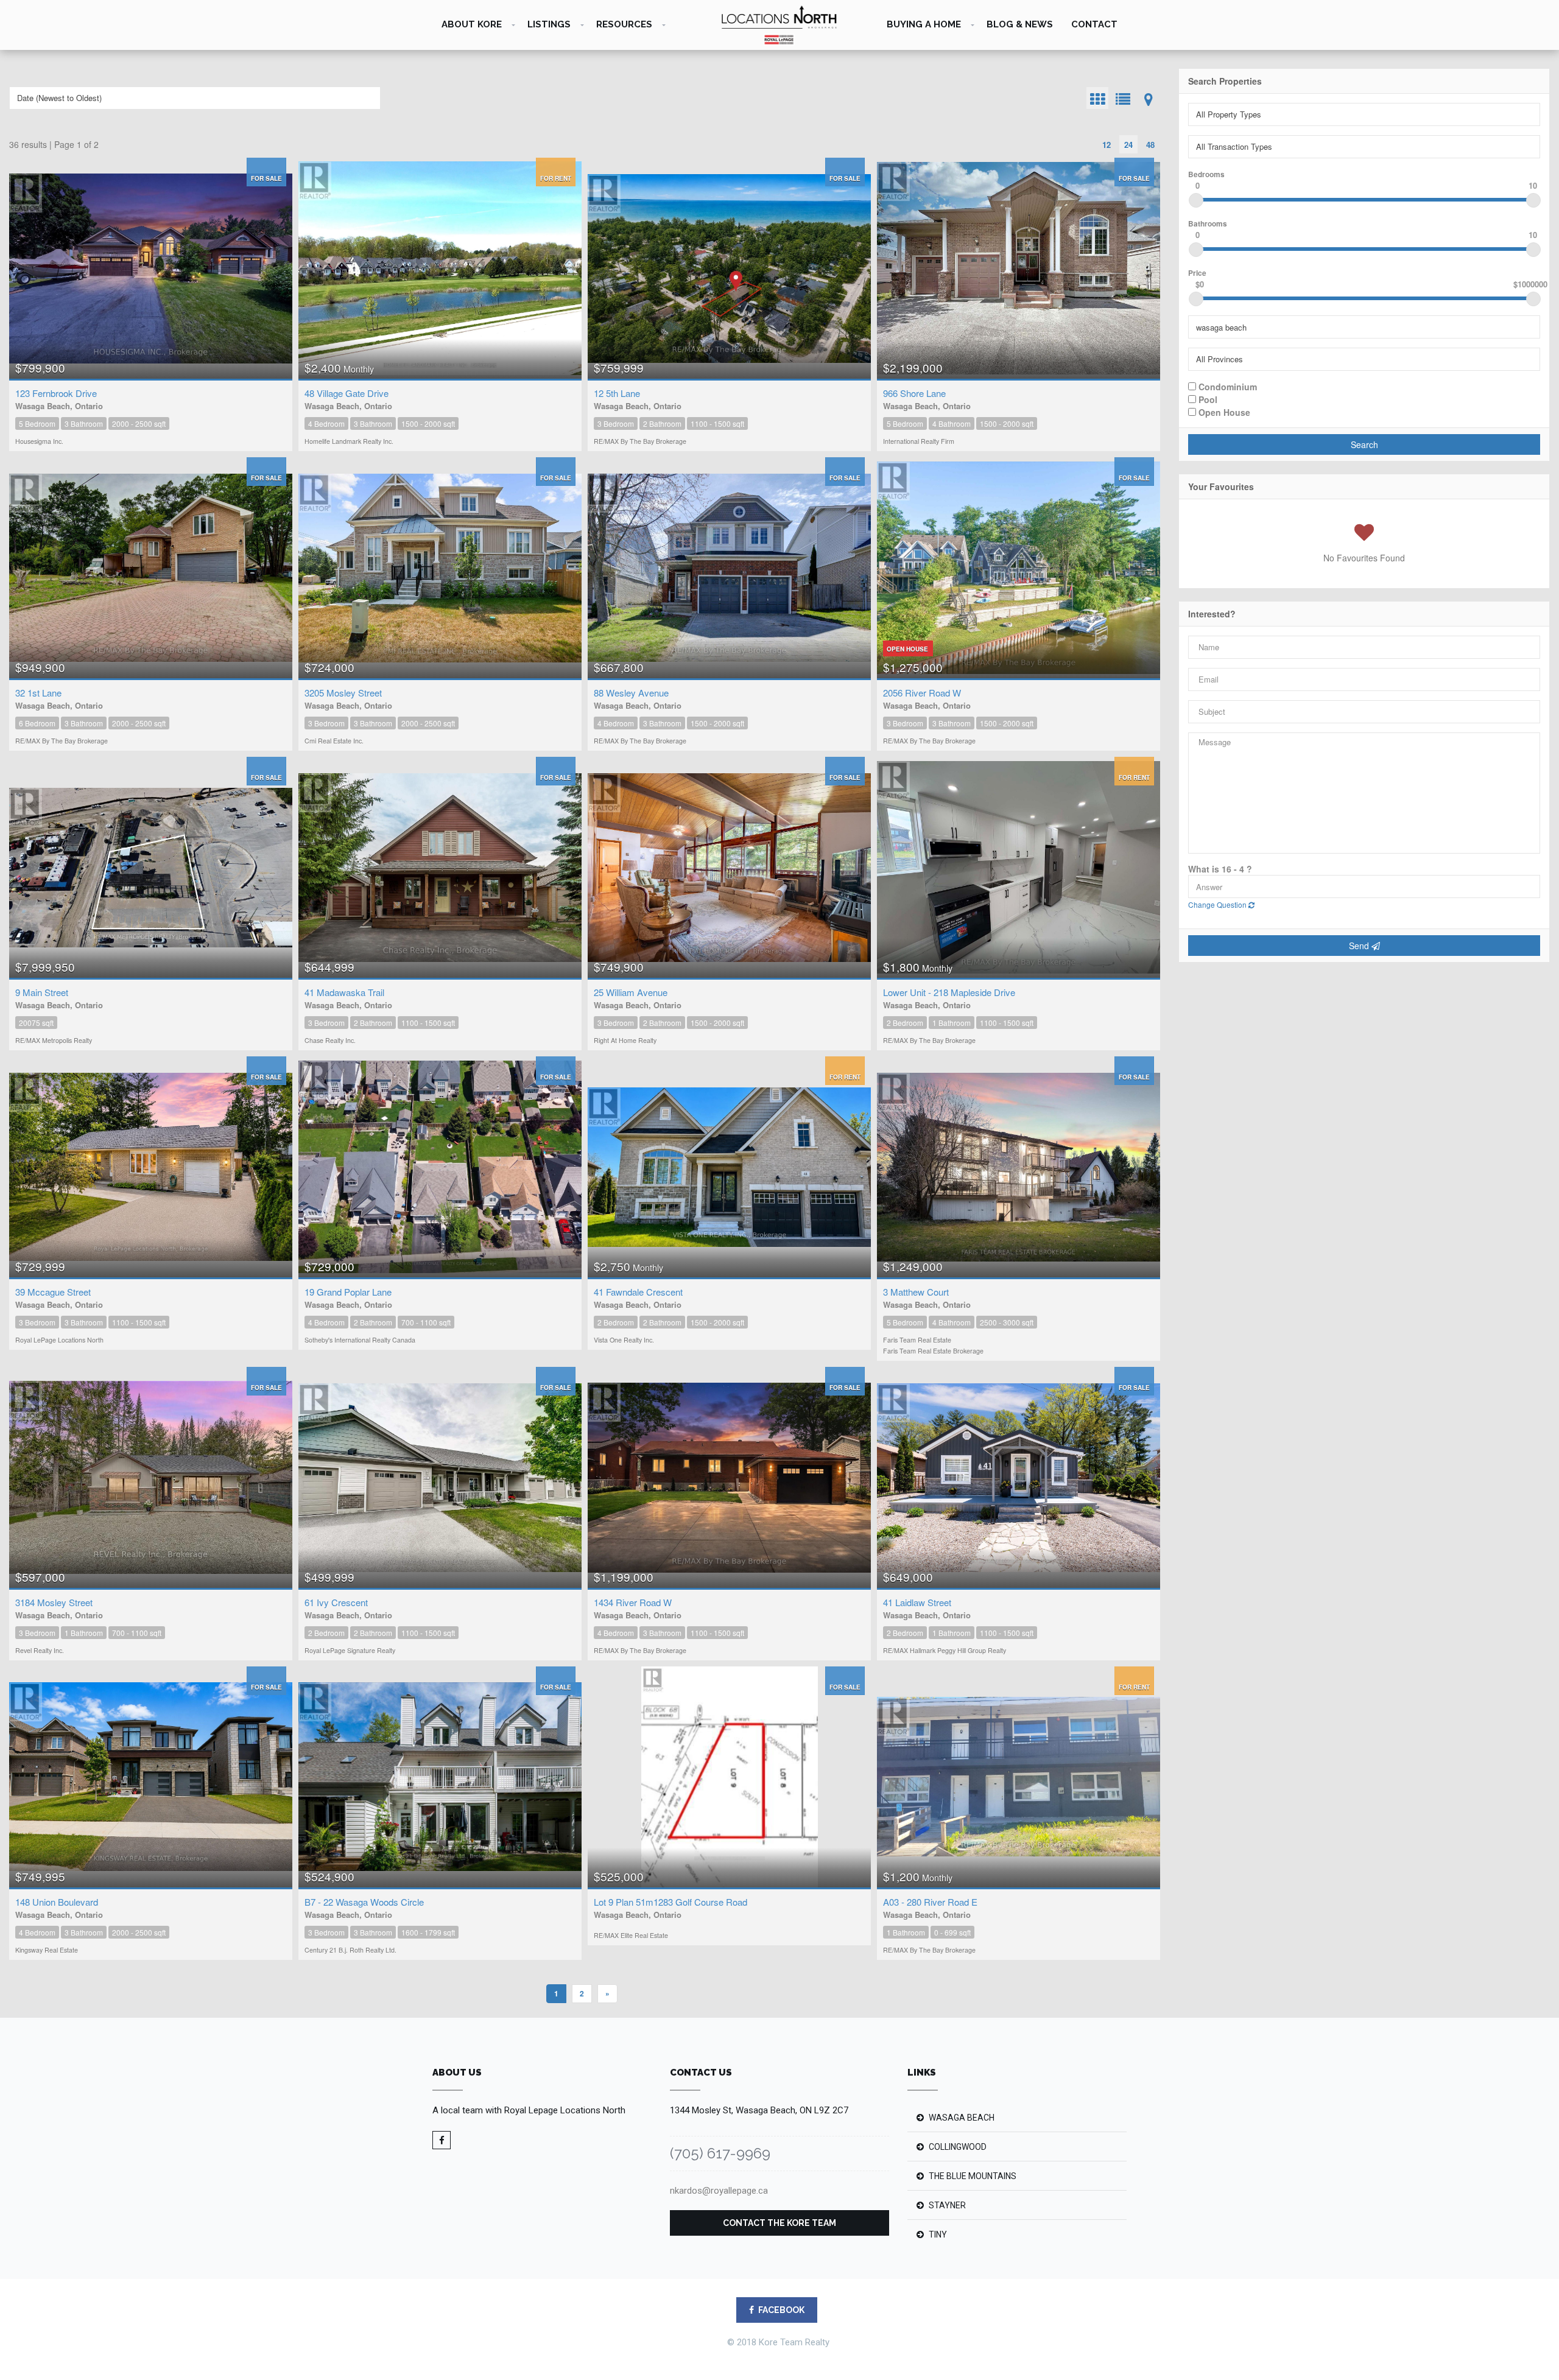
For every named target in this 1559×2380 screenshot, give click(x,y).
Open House (1223, 412)
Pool (1207, 399)
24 (1128, 145)
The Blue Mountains (973, 2176)
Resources (624, 24)
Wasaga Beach (962, 2118)
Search (1364, 444)
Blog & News (1020, 24)
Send (1360, 946)
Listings (549, 24)
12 (1107, 145)
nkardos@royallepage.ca (719, 2191)
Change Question (1218, 904)
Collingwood (958, 2147)
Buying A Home (924, 24)
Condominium (1226, 386)
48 (1150, 145)
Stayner (947, 2205)
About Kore (472, 24)
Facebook (781, 2310)
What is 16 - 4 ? (1220, 869)
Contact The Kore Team (779, 2223)
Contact (1094, 24)
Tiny (938, 2234)
